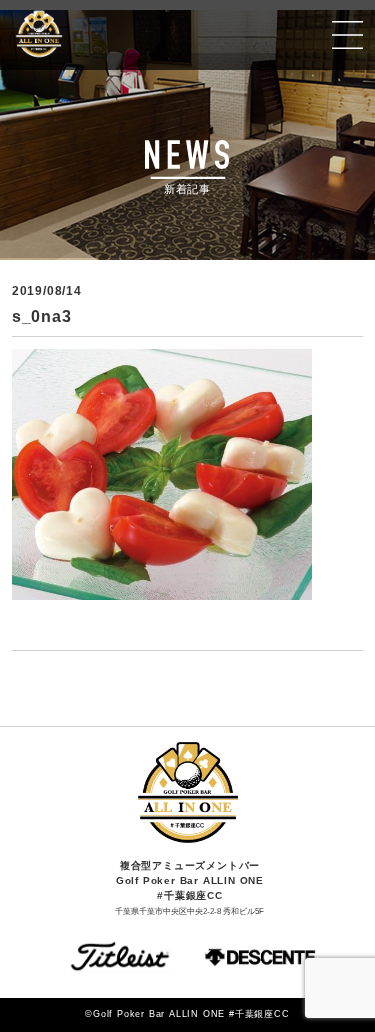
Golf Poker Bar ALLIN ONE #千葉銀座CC (97, 34)
